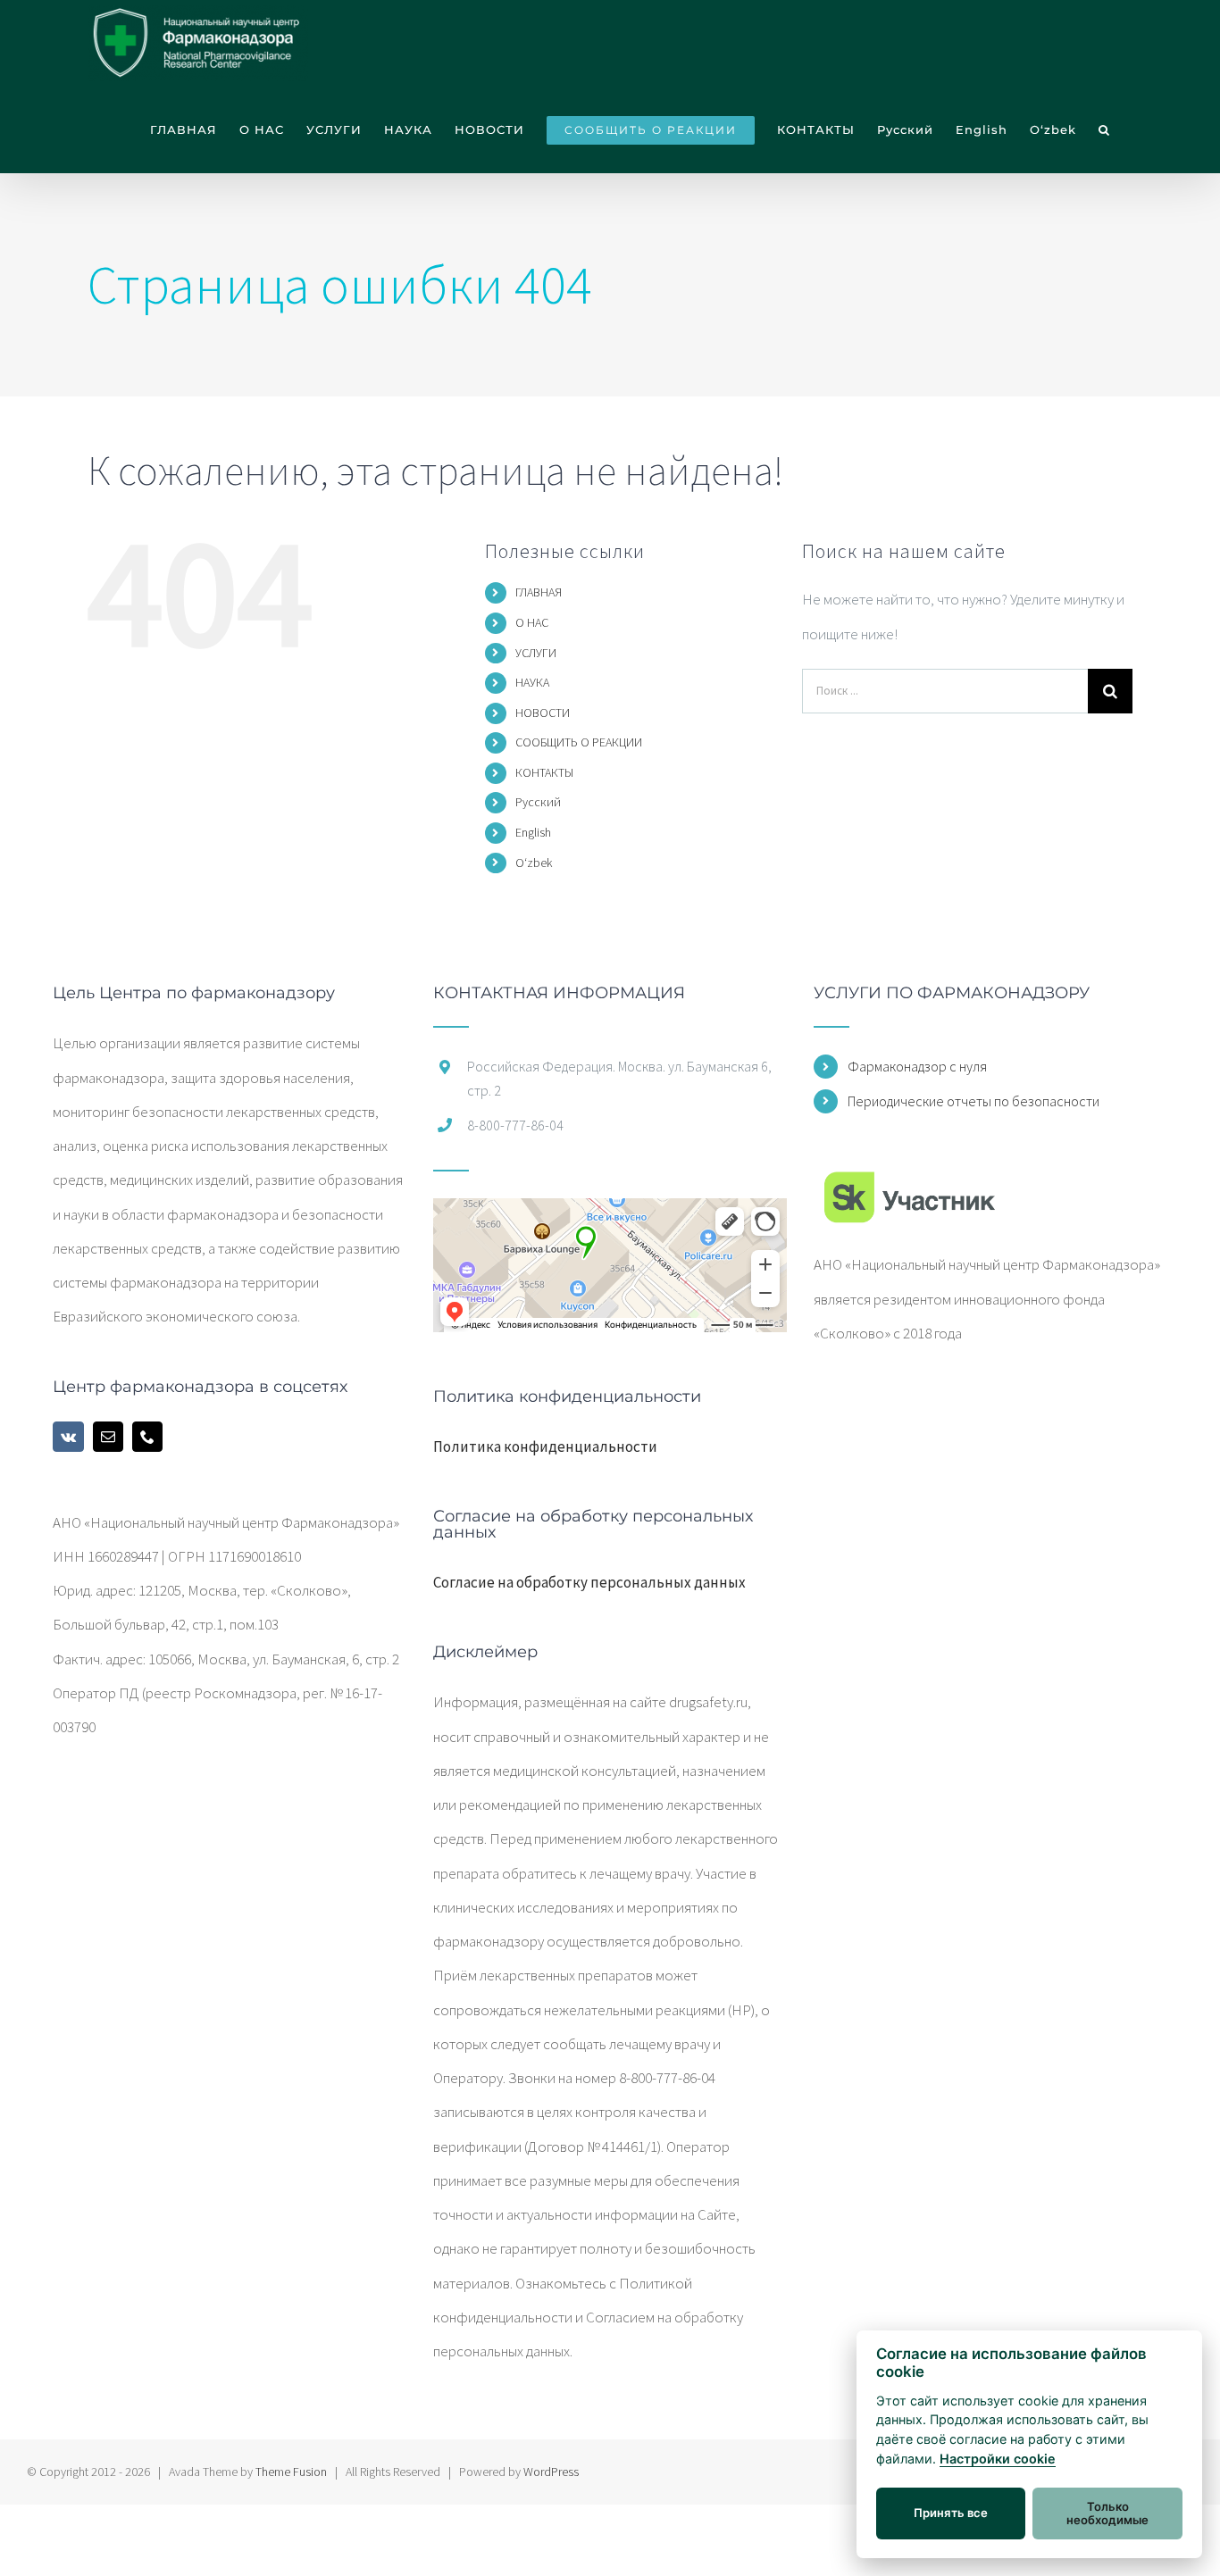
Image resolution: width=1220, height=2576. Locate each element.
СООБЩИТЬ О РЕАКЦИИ (579, 742)
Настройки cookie (998, 2459)
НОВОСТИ (543, 713)
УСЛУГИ (536, 653)
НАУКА (532, 682)
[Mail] (108, 1437)
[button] (1104, 130)
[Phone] (147, 1437)
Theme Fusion (291, 2472)
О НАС (532, 622)
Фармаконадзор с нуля (917, 1066)
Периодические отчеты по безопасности (973, 1101)
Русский (538, 802)
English (533, 832)
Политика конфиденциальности (545, 1446)
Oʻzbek (534, 863)
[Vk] (68, 1437)
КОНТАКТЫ (544, 772)
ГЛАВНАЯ (539, 592)
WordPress (551, 2472)
